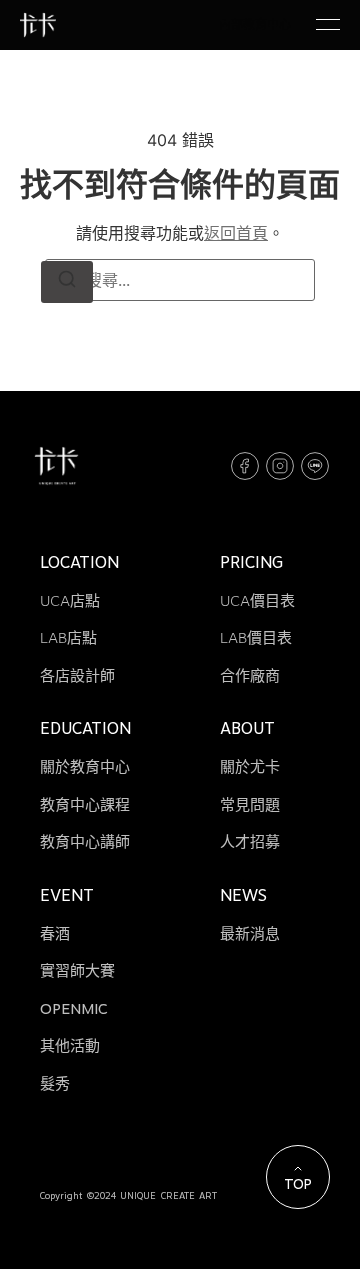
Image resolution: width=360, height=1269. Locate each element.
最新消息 (250, 934)
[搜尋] (67, 282)
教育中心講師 (85, 842)
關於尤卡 (250, 767)
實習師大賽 (77, 971)
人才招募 (250, 842)
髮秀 (55, 1084)
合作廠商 (250, 676)
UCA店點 (70, 601)
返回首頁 (236, 233)
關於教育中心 (85, 767)
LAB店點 (68, 638)
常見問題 (250, 805)
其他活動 (70, 1046)
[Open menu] (328, 25)
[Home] (38, 25)
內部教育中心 (255, 24)
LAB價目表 (256, 638)
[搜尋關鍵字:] (180, 280)
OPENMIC (74, 1009)
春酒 (55, 934)
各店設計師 (77, 676)
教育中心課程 (85, 805)
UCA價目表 (257, 601)
